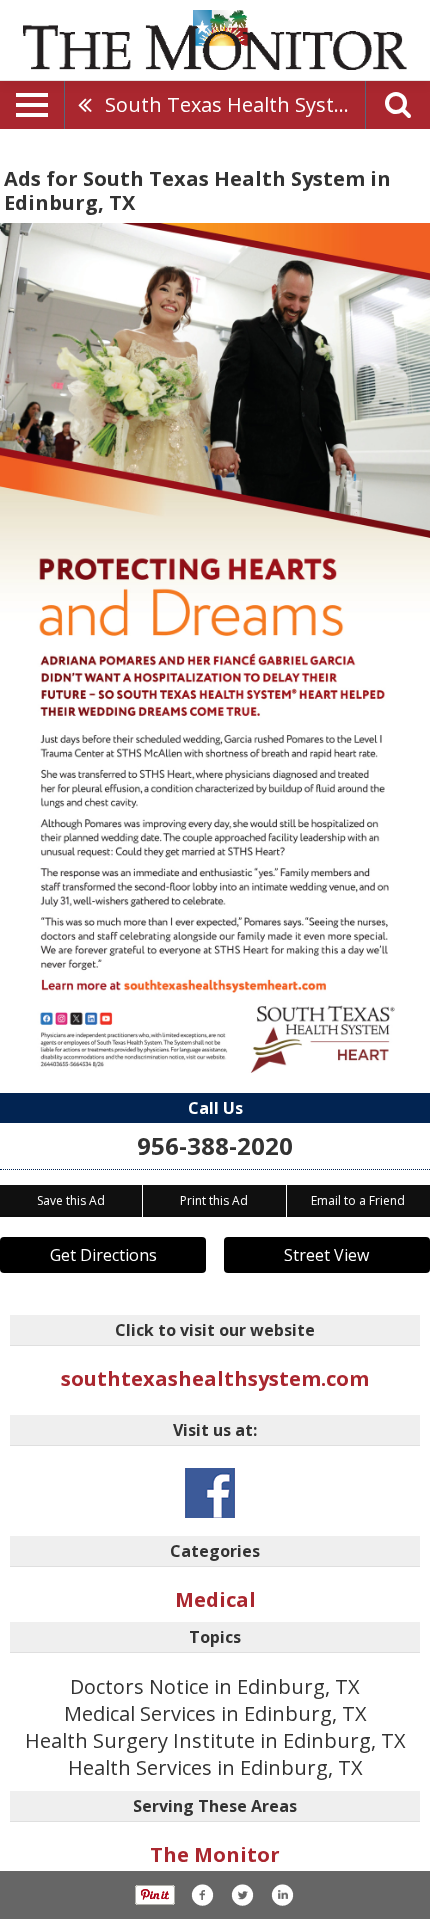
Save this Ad (71, 1200)
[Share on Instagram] (282, 1895)
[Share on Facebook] (202, 1895)
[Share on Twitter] (242, 1895)
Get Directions (103, 1255)
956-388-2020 (215, 1145)
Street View (326, 1255)
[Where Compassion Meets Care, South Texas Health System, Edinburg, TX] (215, 648)
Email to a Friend (358, 1200)
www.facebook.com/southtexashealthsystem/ (210, 1493)
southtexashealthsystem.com (215, 1378)
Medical (215, 1599)
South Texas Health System (234, 104)
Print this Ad (214, 1200)
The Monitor (215, 1854)
